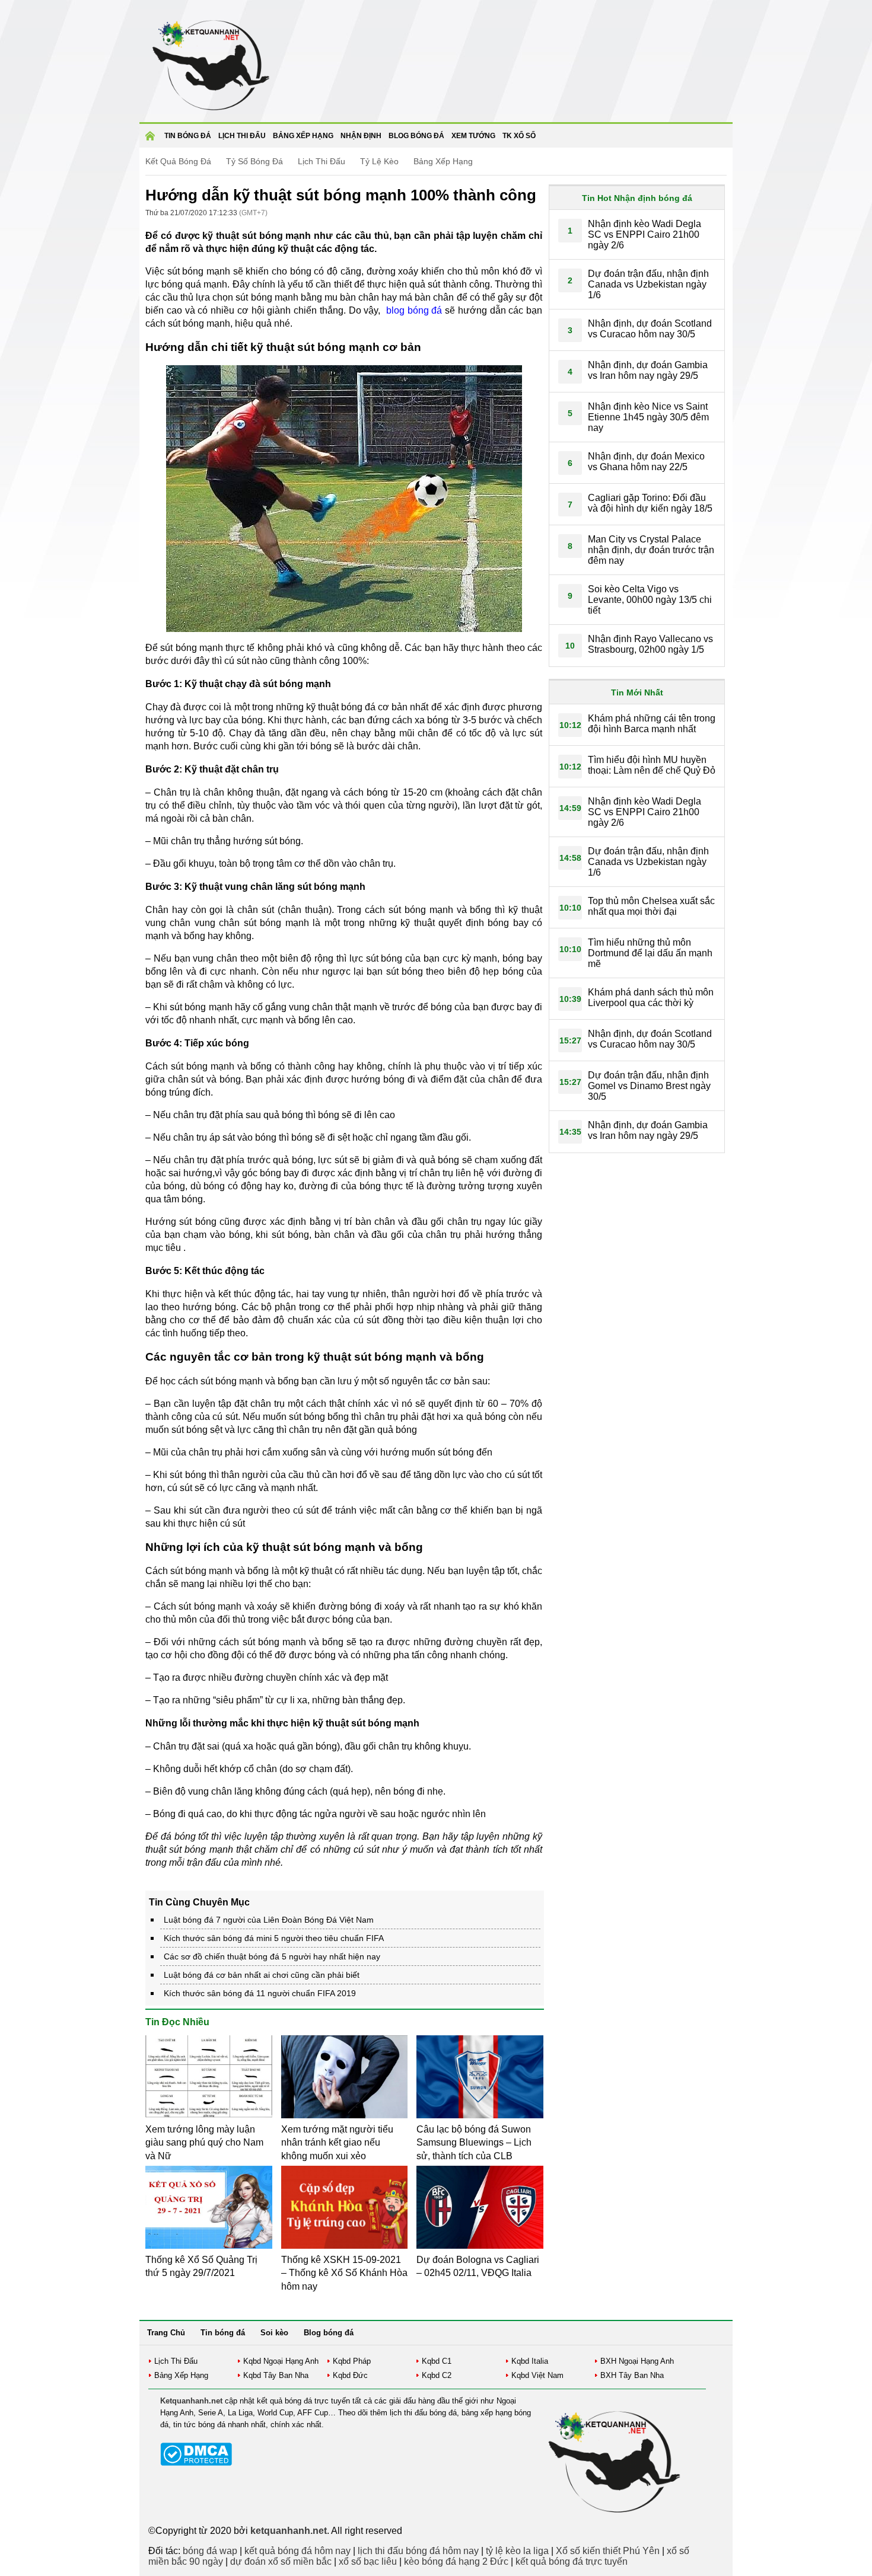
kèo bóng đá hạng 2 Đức (456, 2561)
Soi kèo (274, 2333)
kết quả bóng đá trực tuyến (572, 2561)
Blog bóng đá (416, 136)
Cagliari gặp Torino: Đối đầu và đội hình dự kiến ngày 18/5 (650, 503)
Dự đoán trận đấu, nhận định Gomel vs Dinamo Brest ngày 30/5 (649, 1086)
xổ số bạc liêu (368, 2561)
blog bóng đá (414, 310)
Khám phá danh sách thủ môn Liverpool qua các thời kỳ (651, 997)
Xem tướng (473, 136)
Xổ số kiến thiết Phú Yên (608, 2551)
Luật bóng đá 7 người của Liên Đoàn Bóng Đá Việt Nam (269, 1920)
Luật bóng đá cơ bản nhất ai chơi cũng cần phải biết (262, 1975)
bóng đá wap (210, 2551)
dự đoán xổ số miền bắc (281, 2561)
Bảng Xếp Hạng (443, 161)
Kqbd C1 (437, 2361)
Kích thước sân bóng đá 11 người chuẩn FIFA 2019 (260, 1993)
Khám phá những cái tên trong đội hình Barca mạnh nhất (652, 724)
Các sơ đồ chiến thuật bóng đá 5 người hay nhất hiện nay (272, 1956)
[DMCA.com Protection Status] (196, 2463)
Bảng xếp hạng (303, 136)
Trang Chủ (166, 2333)
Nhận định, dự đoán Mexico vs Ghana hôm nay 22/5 (646, 462)
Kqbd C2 (437, 2375)
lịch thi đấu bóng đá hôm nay (418, 2551)
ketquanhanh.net (289, 2531)
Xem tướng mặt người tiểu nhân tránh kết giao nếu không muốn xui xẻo (337, 2143)
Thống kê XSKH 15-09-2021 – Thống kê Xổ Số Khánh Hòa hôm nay (344, 2273)
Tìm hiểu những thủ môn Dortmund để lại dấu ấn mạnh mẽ (650, 953)
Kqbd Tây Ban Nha (276, 2375)
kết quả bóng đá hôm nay (297, 2551)
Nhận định (361, 136)
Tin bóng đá (188, 136)
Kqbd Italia (530, 2361)
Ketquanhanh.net (191, 2401)
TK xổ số (519, 136)
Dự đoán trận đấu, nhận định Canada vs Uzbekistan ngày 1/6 (648, 284)
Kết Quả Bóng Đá (178, 161)
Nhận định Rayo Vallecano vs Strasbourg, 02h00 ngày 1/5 (650, 644)
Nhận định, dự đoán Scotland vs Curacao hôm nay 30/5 (650, 329)
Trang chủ (152, 140)
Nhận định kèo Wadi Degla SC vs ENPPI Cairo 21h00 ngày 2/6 (645, 234)
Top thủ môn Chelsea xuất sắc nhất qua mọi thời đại (651, 906)
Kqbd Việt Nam (537, 2375)
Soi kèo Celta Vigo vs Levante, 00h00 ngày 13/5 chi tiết (650, 600)
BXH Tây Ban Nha (632, 2375)
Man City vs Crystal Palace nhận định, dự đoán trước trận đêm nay (651, 550)
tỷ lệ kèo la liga (517, 2551)
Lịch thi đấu (242, 136)
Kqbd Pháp (352, 2361)
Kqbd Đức (350, 2375)
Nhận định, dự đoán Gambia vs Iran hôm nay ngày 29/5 (648, 370)
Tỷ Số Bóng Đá (254, 161)
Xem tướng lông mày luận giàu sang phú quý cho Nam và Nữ (204, 2143)
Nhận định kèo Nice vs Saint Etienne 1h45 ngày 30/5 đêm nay (648, 417)
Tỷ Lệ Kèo (379, 161)
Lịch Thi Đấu (322, 161)
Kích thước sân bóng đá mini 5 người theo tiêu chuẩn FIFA (274, 1938)
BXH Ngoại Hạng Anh (637, 2361)
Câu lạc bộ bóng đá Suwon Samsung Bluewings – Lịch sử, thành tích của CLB (474, 2143)
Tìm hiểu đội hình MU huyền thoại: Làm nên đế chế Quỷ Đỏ (652, 765)
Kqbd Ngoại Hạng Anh (281, 2361)
